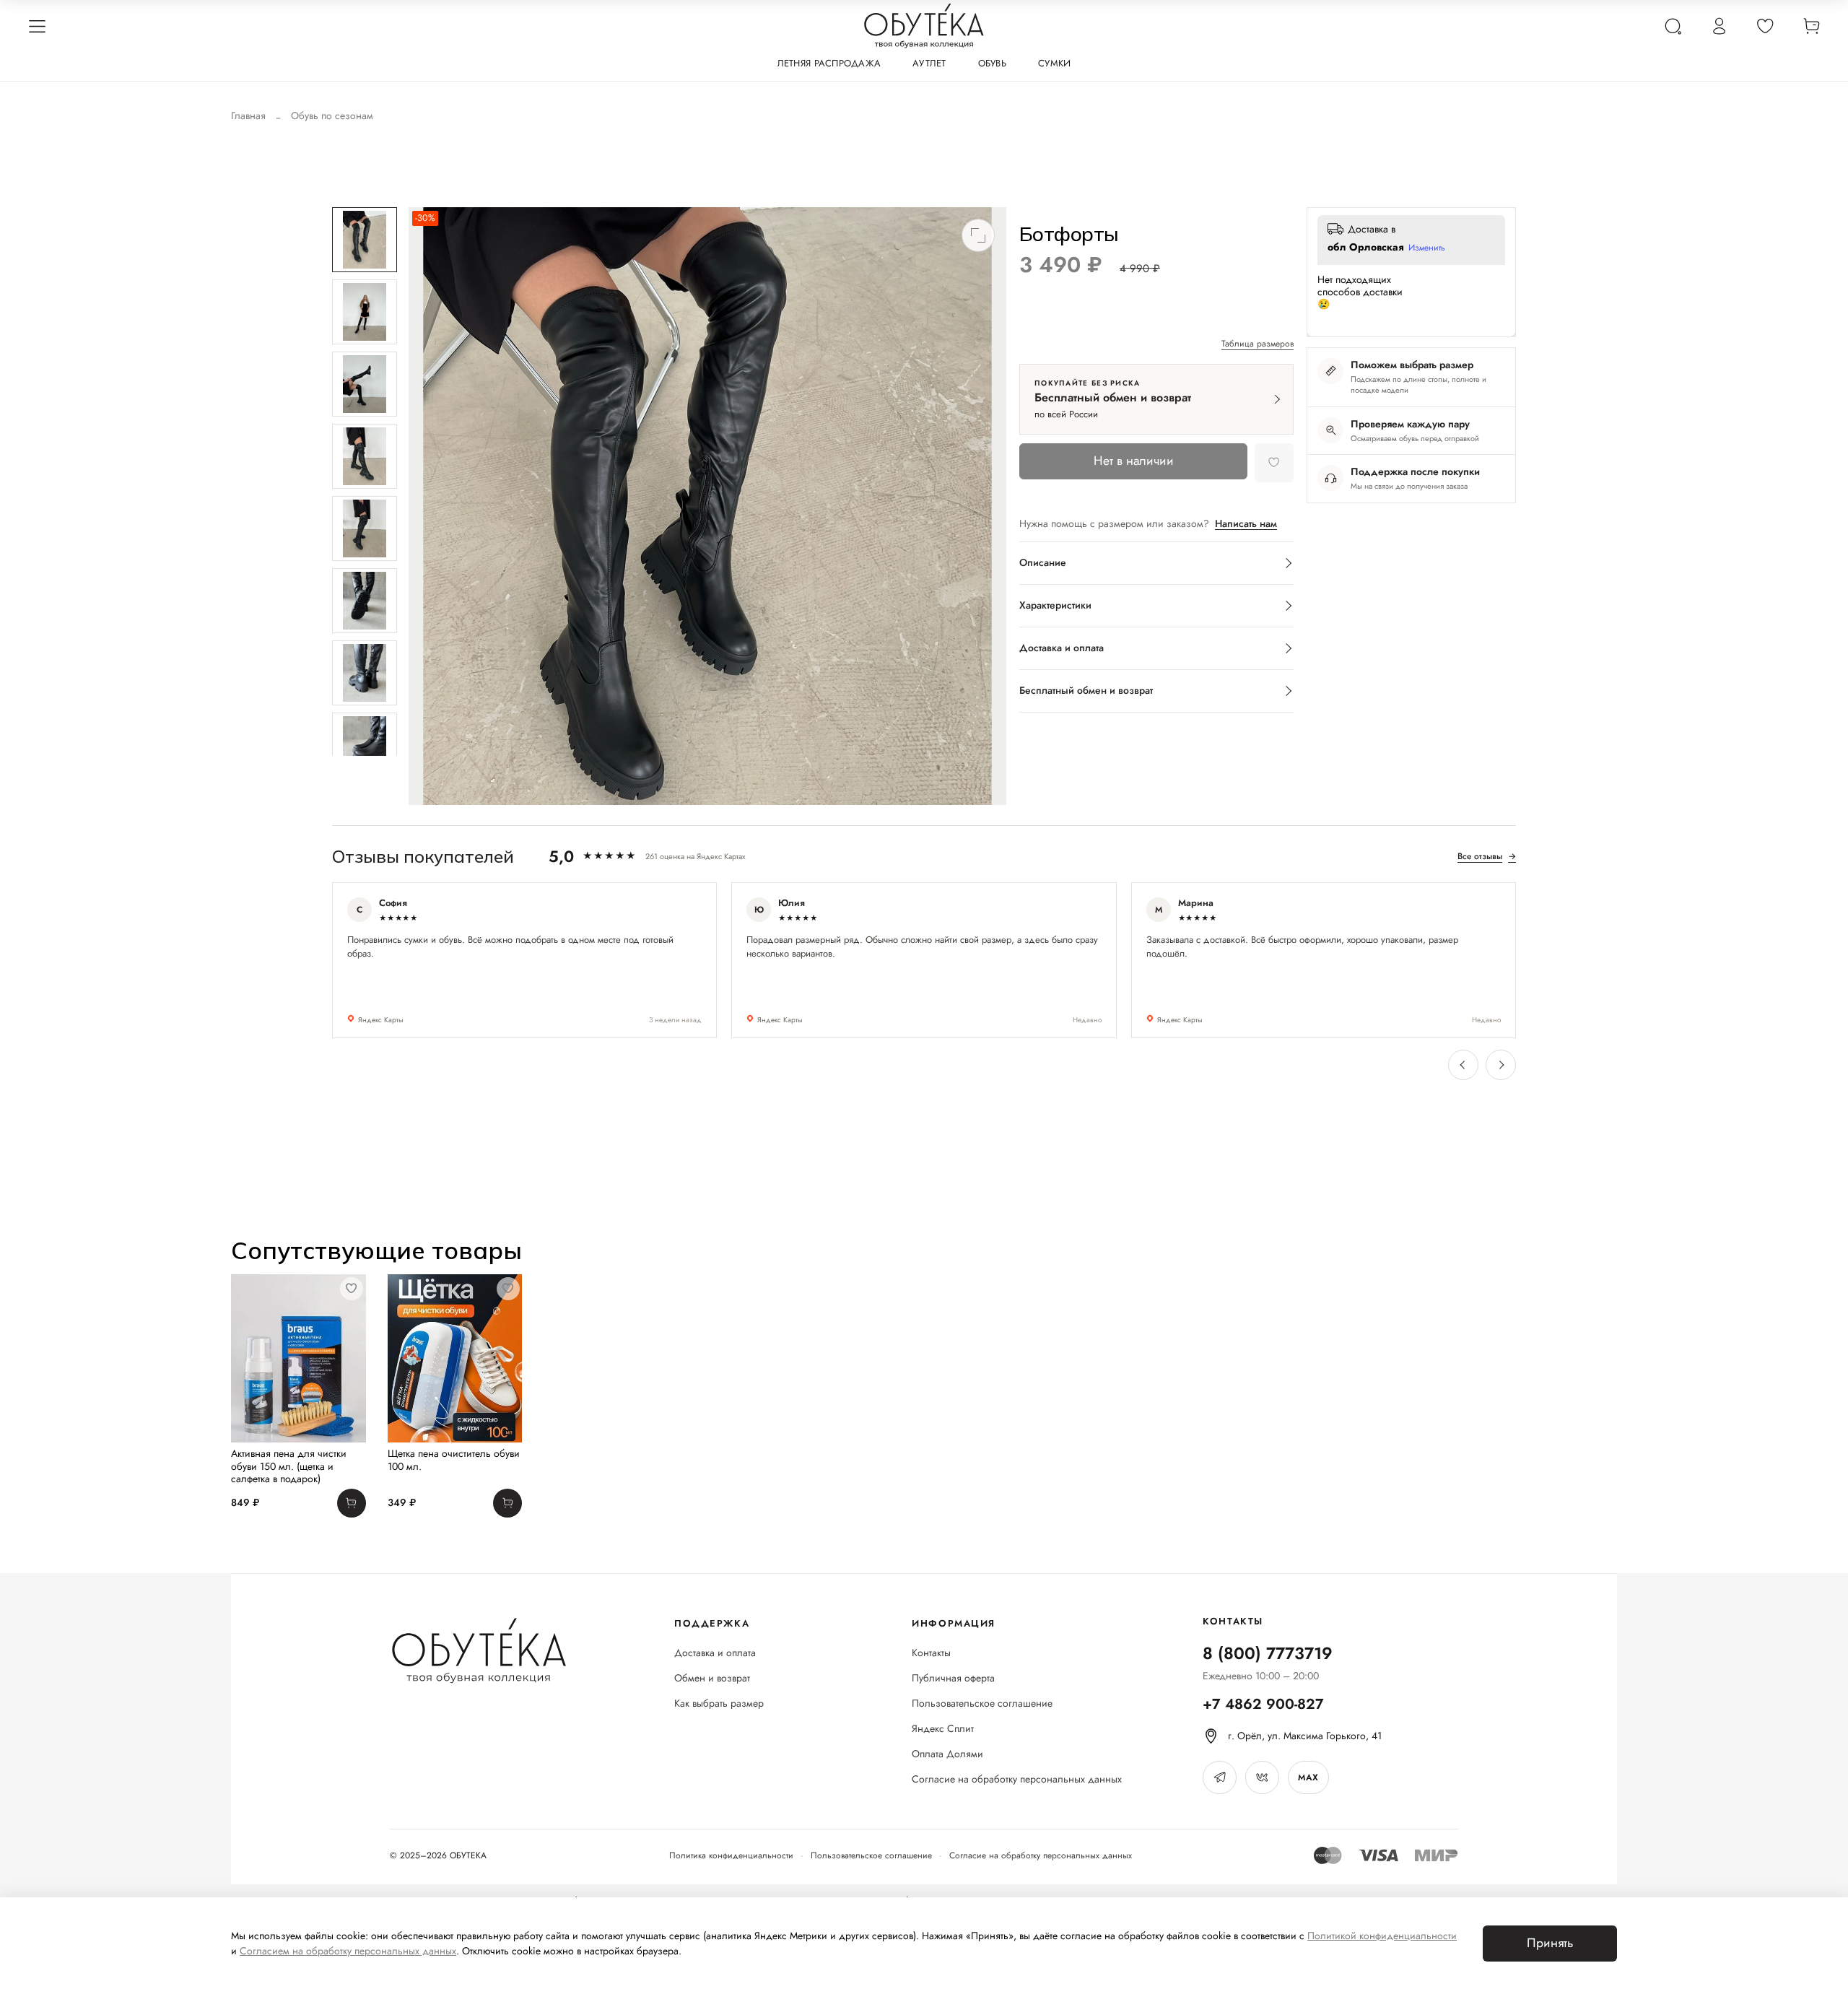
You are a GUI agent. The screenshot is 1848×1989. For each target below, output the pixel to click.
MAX (1308, 1777)
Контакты (931, 1653)
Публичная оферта (953, 1678)
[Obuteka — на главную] (924, 26)
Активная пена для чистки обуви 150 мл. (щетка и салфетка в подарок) (289, 1466)
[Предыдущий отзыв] (1463, 1065)
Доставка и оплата (715, 1653)
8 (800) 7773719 (1268, 1653)
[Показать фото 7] (365, 673)
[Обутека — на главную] (478, 1651)
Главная (248, 116)
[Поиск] (1673, 26)
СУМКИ (1054, 63)
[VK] (1262, 1777)
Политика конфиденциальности (731, 1855)
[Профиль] (1719, 26)
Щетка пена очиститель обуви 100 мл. (454, 1460)
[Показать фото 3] (365, 384)
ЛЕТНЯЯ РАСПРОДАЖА (829, 63)
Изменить (1427, 248)
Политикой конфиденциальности (1382, 1936)
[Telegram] (1220, 1777)
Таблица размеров (1258, 344)
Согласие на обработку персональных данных (1017, 1779)
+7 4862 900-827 (1263, 1704)
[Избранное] (1765, 26)
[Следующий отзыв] (1501, 1065)
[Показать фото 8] (365, 745)
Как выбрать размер (719, 1703)
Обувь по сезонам (332, 116)
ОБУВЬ (992, 63)
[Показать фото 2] (365, 312)
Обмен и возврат (712, 1678)
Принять (1550, 1943)
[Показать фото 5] (365, 528)
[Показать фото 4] (365, 456)
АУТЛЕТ (929, 63)
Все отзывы (1487, 856)
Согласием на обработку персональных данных (348, 1951)
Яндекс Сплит (943, 1729)
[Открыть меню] (37, 26)
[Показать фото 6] (365, 601)
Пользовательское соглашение (982, 1703)
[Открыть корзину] (1811, 26)
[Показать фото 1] (365, 240)
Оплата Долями (947, 1754)
